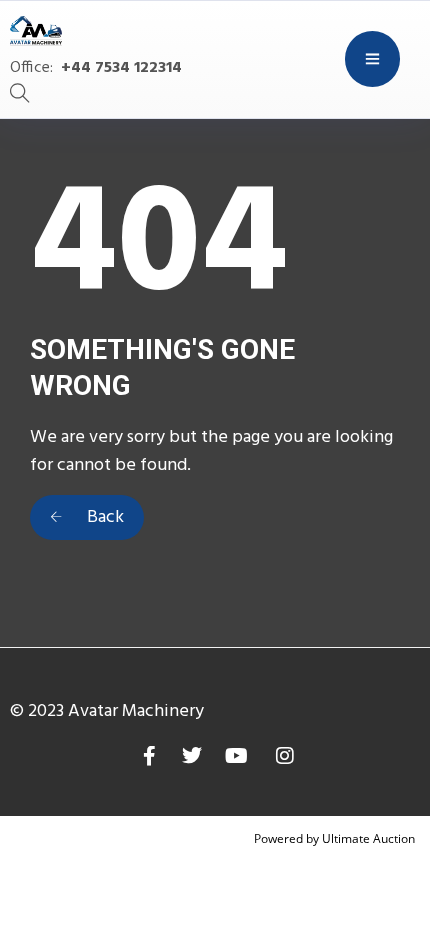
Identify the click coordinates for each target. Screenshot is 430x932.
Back (103, 517)
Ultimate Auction (368, 838)
